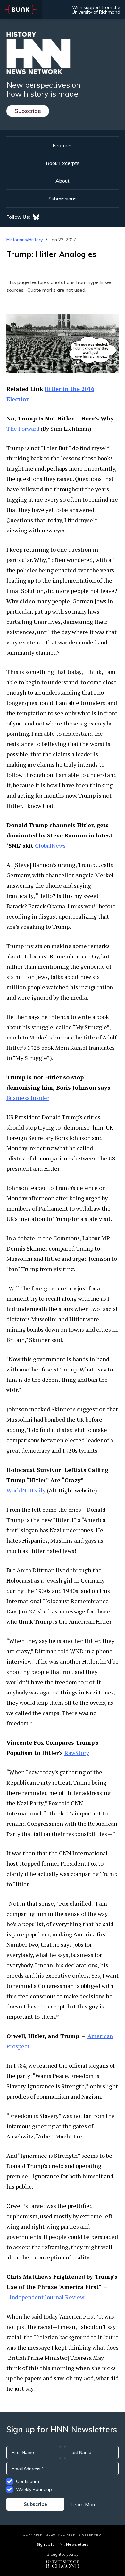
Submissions (63, 199)
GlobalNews (50, 845)
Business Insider (28, 1098)
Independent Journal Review (47, 2297)
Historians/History (25, 240)
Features (63, 145)
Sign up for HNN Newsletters (62, 2544)
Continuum (28, 2481)
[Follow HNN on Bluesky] (36, 217)
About (63, 181)
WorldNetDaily (26, 1490)
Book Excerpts (63, 163)
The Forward (23, 429)
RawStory (77, 1753)
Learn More (84, 2504)
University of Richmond (96, 12)
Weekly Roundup (34, 2489)
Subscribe (28, 111)
